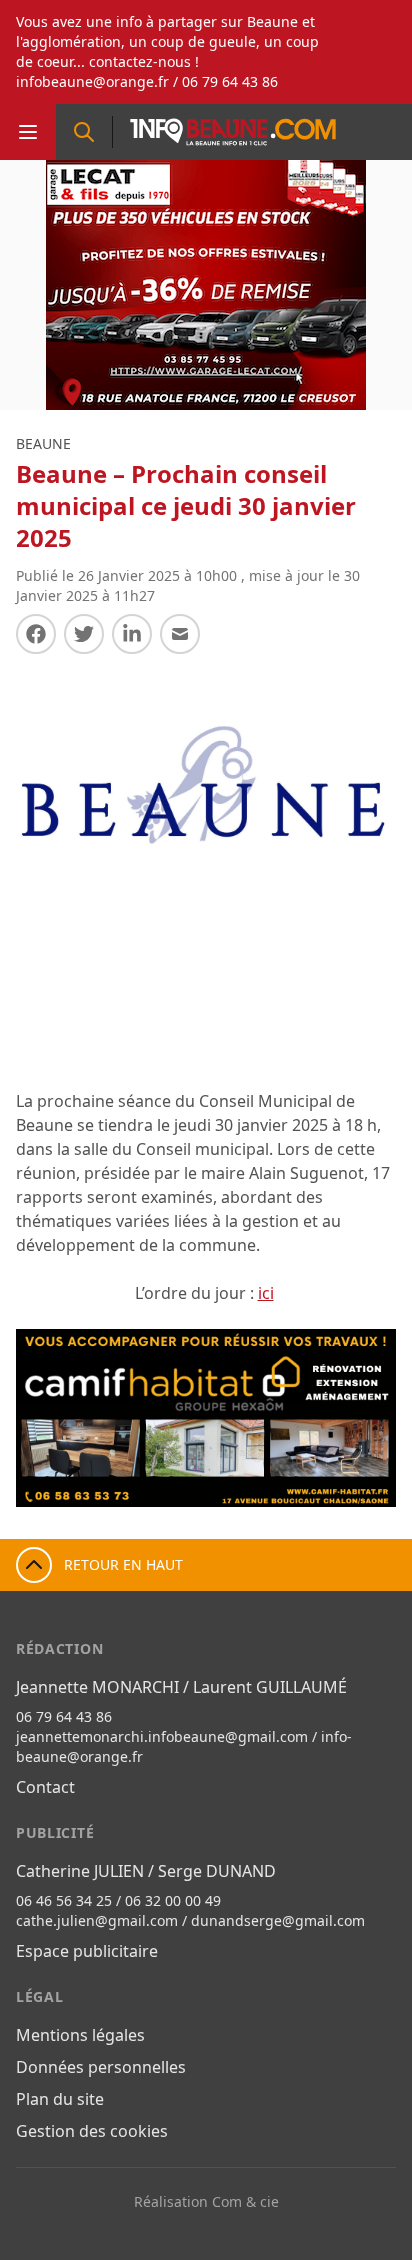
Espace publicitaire (87, 1951)
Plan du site (60, 2099)
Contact (45, 1787)
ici (266, 1293)
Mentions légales (80, 2035)
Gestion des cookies (92, 2131)
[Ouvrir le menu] (28, 132)
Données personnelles (101, 2067)
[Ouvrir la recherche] (84, 132)
